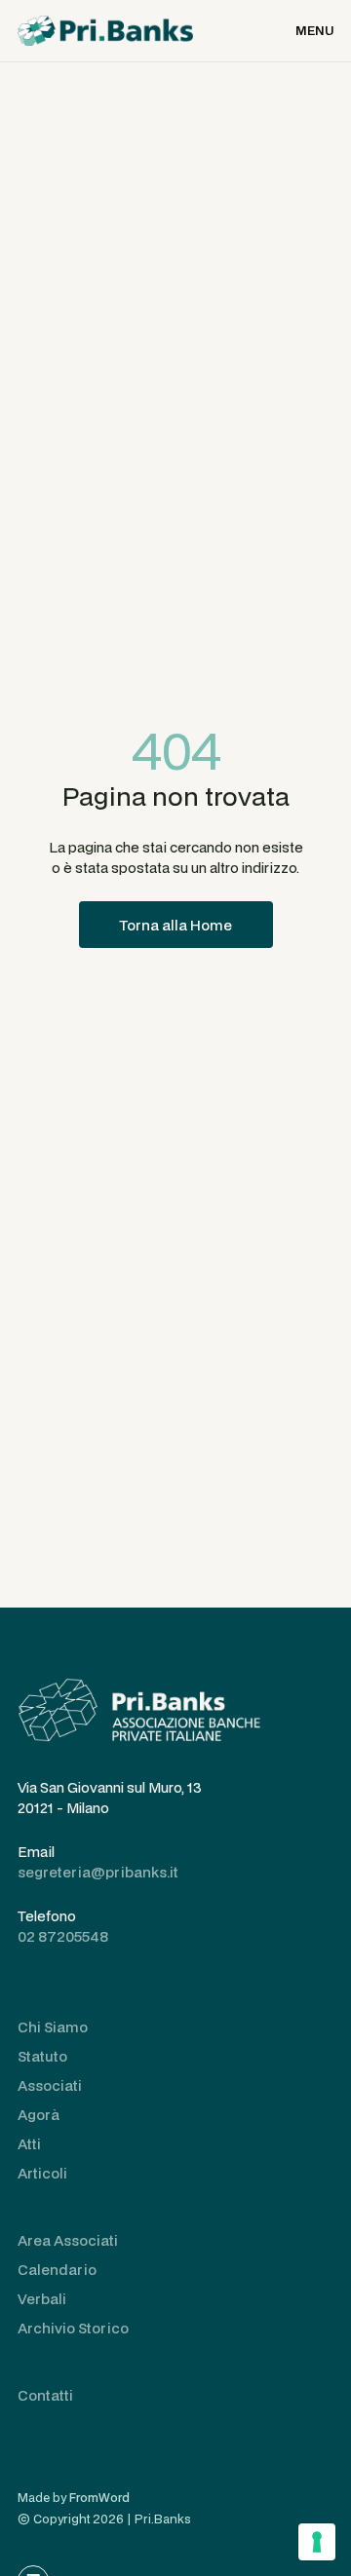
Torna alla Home (176, 925)
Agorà (39, 2115)
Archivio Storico (73, 2328)
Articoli (42, 2173)
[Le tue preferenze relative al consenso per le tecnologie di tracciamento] (317, 2542)
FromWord (99, 2498)
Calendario (57, 2270)
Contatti (45, 2395)
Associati (50, 2085)
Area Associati (68, 2240)
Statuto (42, 2056)
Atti (29, 2144)
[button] (314, 31)
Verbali (42, 2299)
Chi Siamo (53, 2027)
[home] (105, 31)
